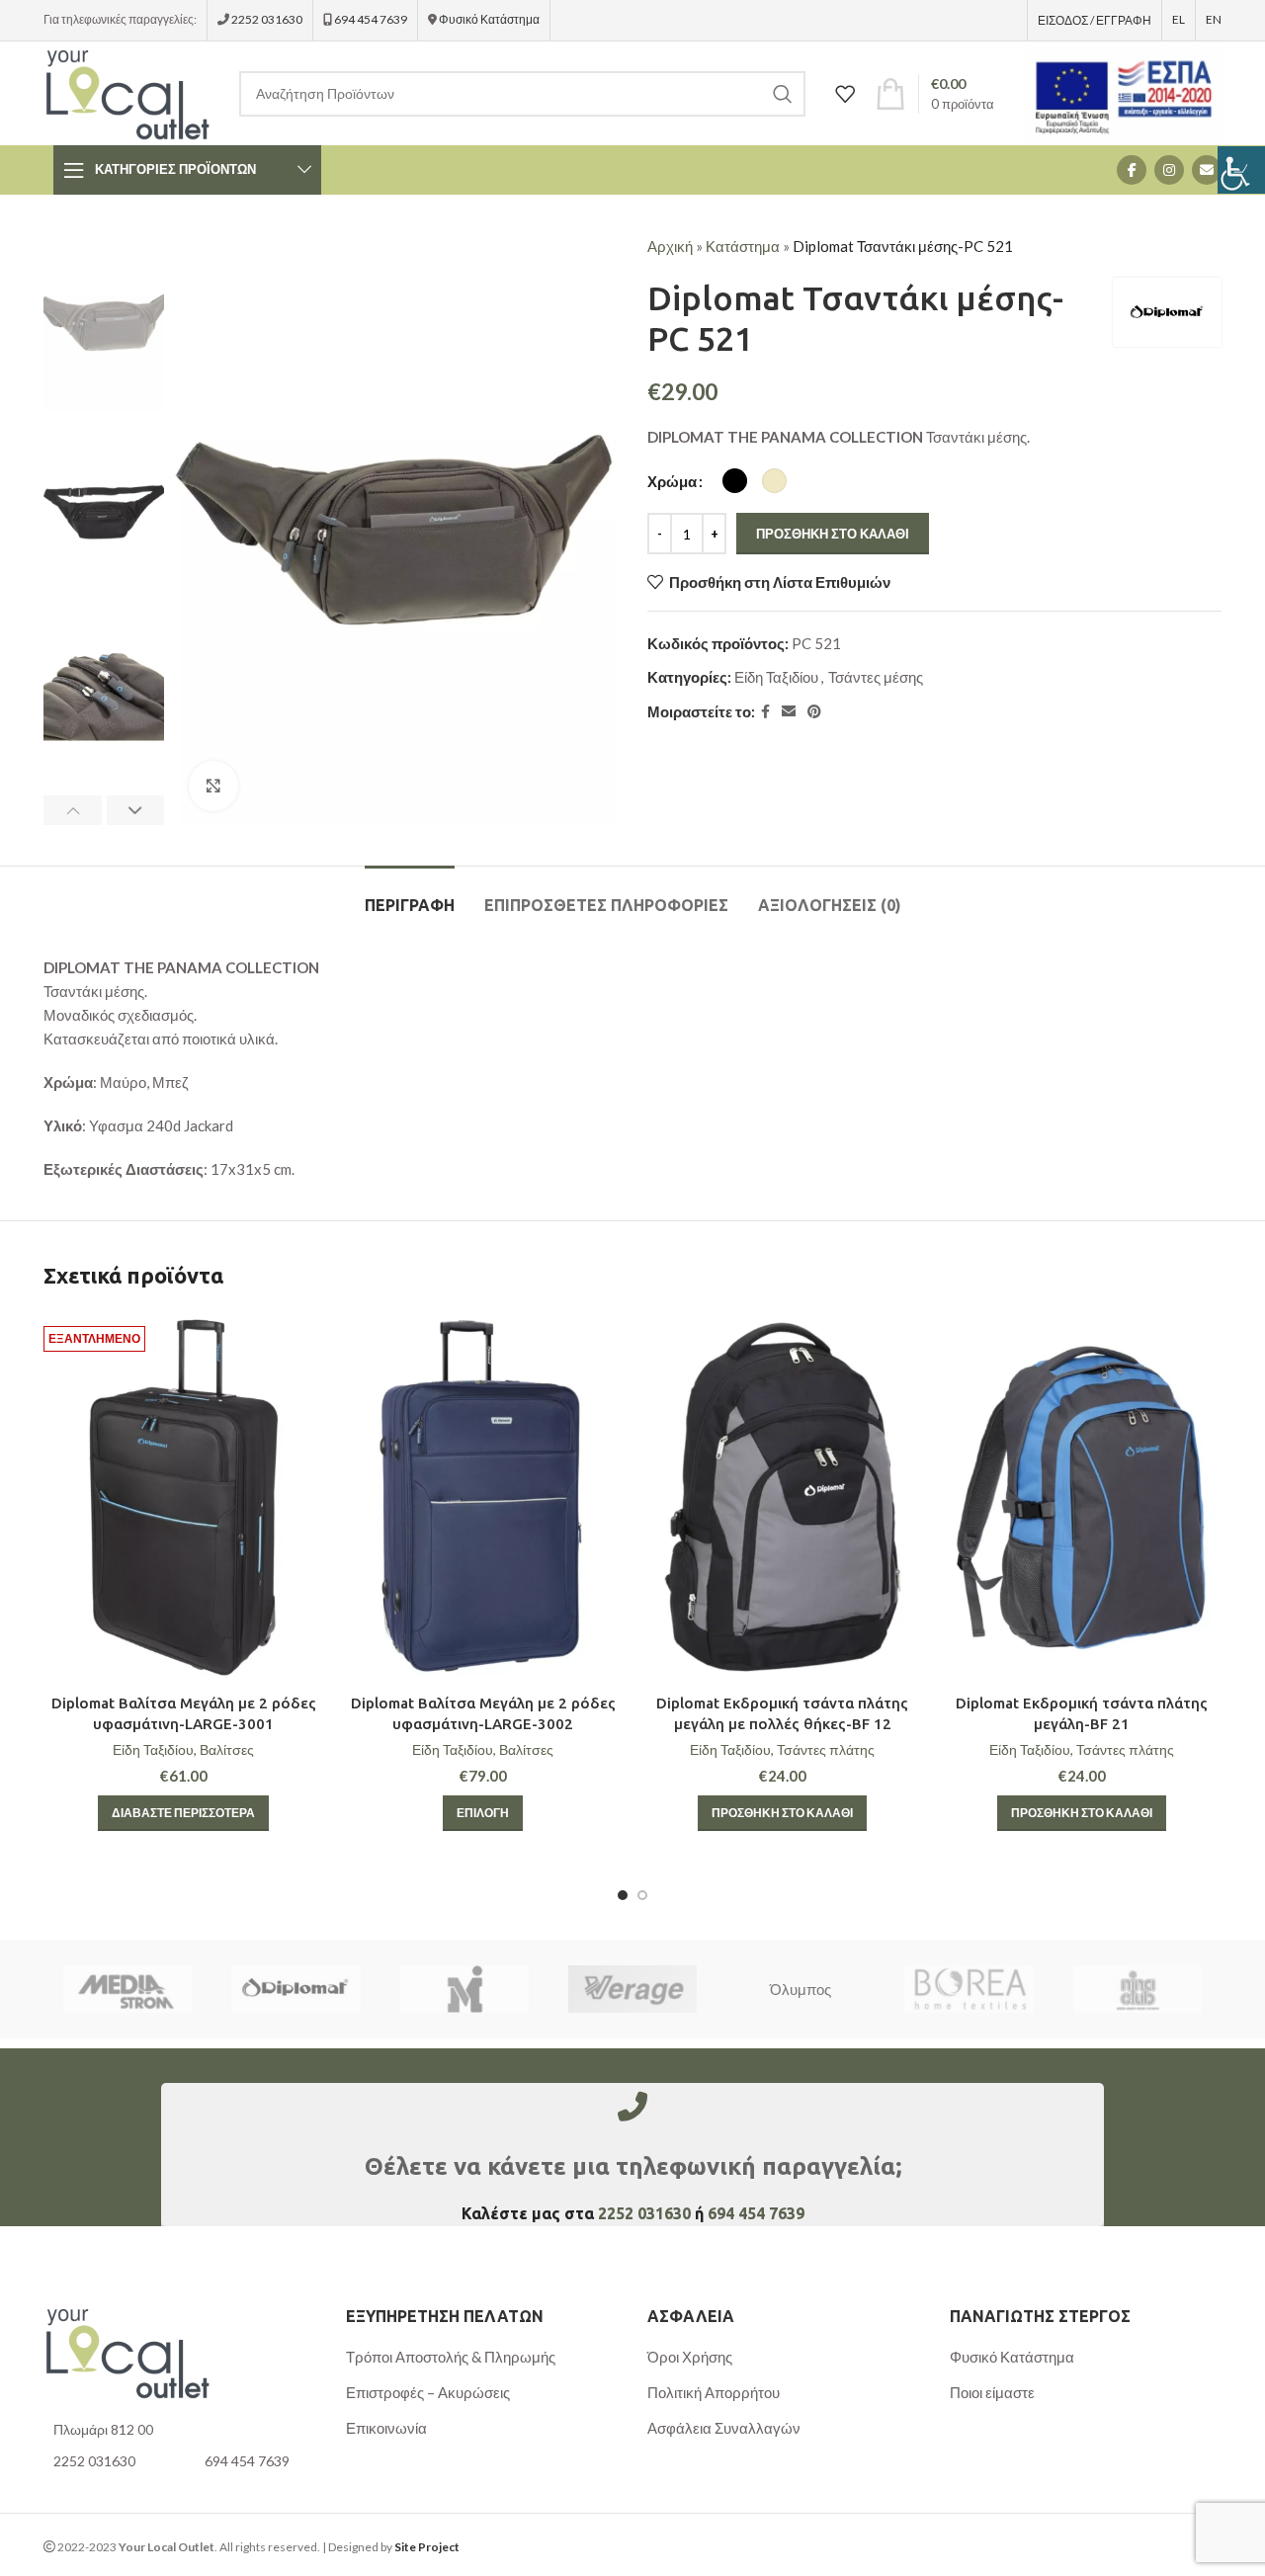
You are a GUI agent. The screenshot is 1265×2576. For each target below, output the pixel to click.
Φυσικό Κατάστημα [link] (489, 19)
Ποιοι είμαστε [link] (992, 2392)
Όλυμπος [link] (801, 1989)
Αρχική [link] (670, 246)
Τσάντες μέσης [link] (876, 677)
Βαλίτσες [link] (227, 1749)
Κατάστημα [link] (743, 246)
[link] (1241, 170)
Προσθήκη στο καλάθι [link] (833, 534)
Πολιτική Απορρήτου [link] (714, 2392)
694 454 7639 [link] (370, 19)
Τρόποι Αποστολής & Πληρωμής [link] (451, 2357)
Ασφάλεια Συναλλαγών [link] (724, 2428)
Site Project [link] (427, 2547)
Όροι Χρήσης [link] (690, 2357)
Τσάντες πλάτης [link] (826, 1749)
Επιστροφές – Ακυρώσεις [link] (428, 2392)
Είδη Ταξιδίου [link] (776, 677)
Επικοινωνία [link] (386, 2428)
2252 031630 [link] (267, 19)
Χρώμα (672, 481)
